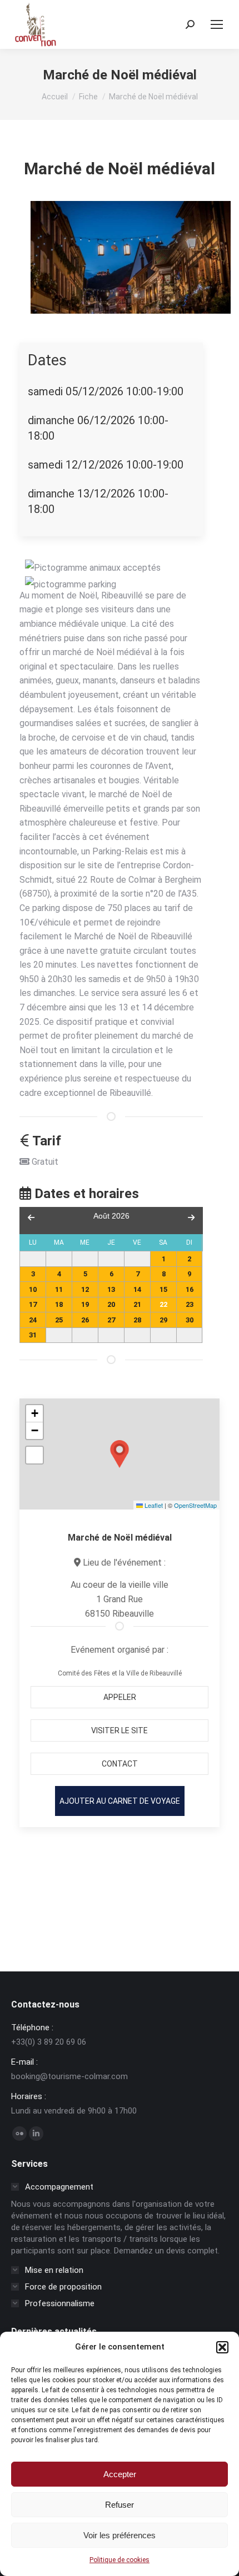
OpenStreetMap (195, 1505)
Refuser (120, 2505)
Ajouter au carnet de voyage (120, 1801)
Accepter (120, 2474)
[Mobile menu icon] (217, 24)
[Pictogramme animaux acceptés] (93, 568)
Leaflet (153, 1505)
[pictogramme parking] (71, 585)
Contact (120, 1764)
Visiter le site (120, 1730)
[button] (222, 2347)
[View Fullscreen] (34, 1455)
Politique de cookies (120, 2560)
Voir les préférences (120, 2535)
